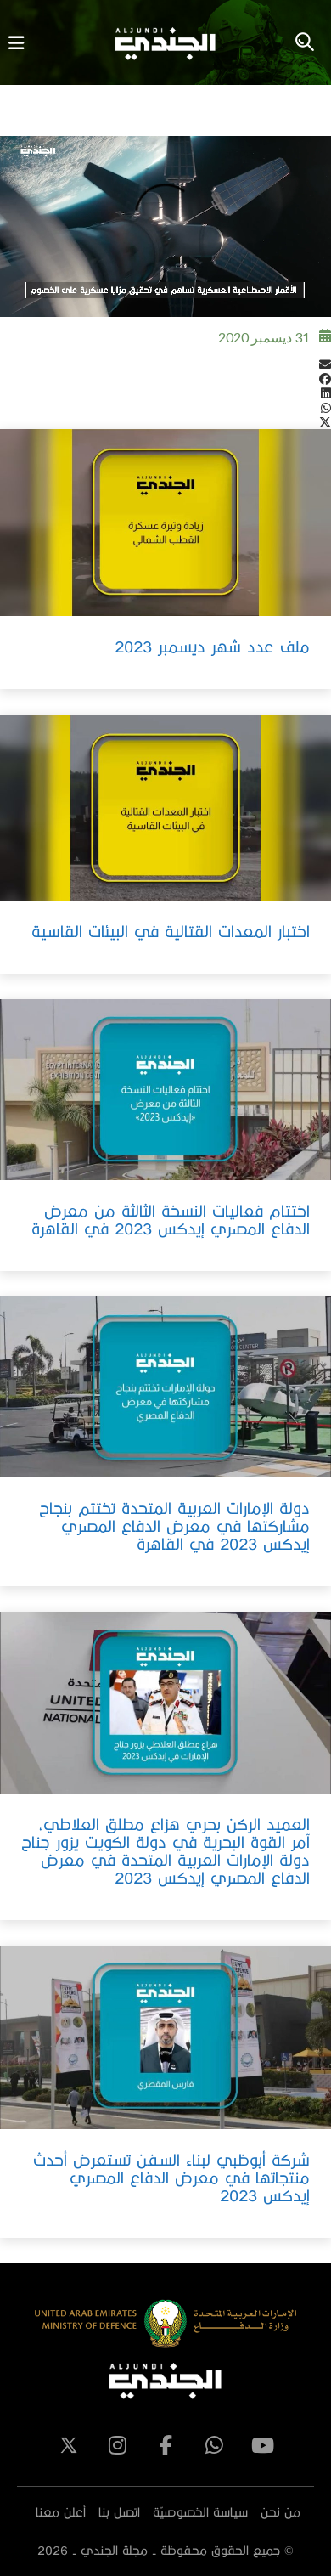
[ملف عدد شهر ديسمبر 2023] (165, 522)
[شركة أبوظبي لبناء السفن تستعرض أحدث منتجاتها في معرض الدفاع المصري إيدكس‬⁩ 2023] (165, 2037)
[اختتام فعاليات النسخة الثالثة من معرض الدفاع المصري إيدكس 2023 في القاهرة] (165, 1090)
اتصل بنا (119, 2512)
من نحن (281, 2512)
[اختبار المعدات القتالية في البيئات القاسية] (165, 808)
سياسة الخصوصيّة (200, 2512)
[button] (165, 364)
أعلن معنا (61, 2512)
